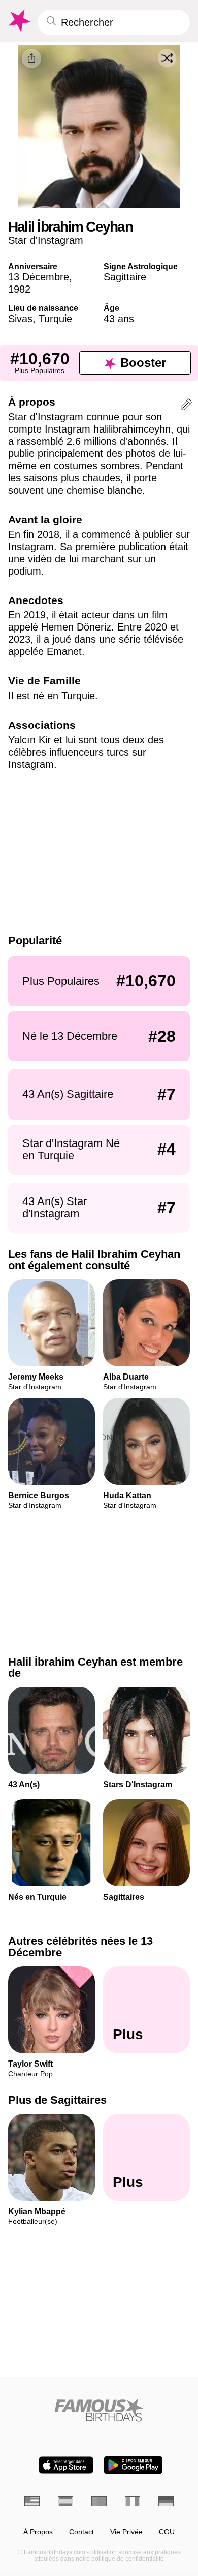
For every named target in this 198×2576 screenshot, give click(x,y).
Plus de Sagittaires (57, 2100)
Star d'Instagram (46, 240)
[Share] (31, 59)
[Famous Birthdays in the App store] (66, 2465)
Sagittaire (125, 277)
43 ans (119, 319)
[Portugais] (99, 2501)
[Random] (167, 58)
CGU (167, 2532)
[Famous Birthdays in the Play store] (133, 2465)
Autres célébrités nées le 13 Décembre (80, 1947)
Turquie (55, 319)
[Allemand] (166, 2501)
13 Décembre (39, 277)
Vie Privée (126, 2532)
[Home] (99, 2410)
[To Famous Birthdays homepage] (19, 21)
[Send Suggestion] (186, 406)
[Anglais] (32, 2501)
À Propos (38, 2532)
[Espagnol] (65, 2501)
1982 (19, 289)
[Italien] (133, 2501)
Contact (81, 2532)
